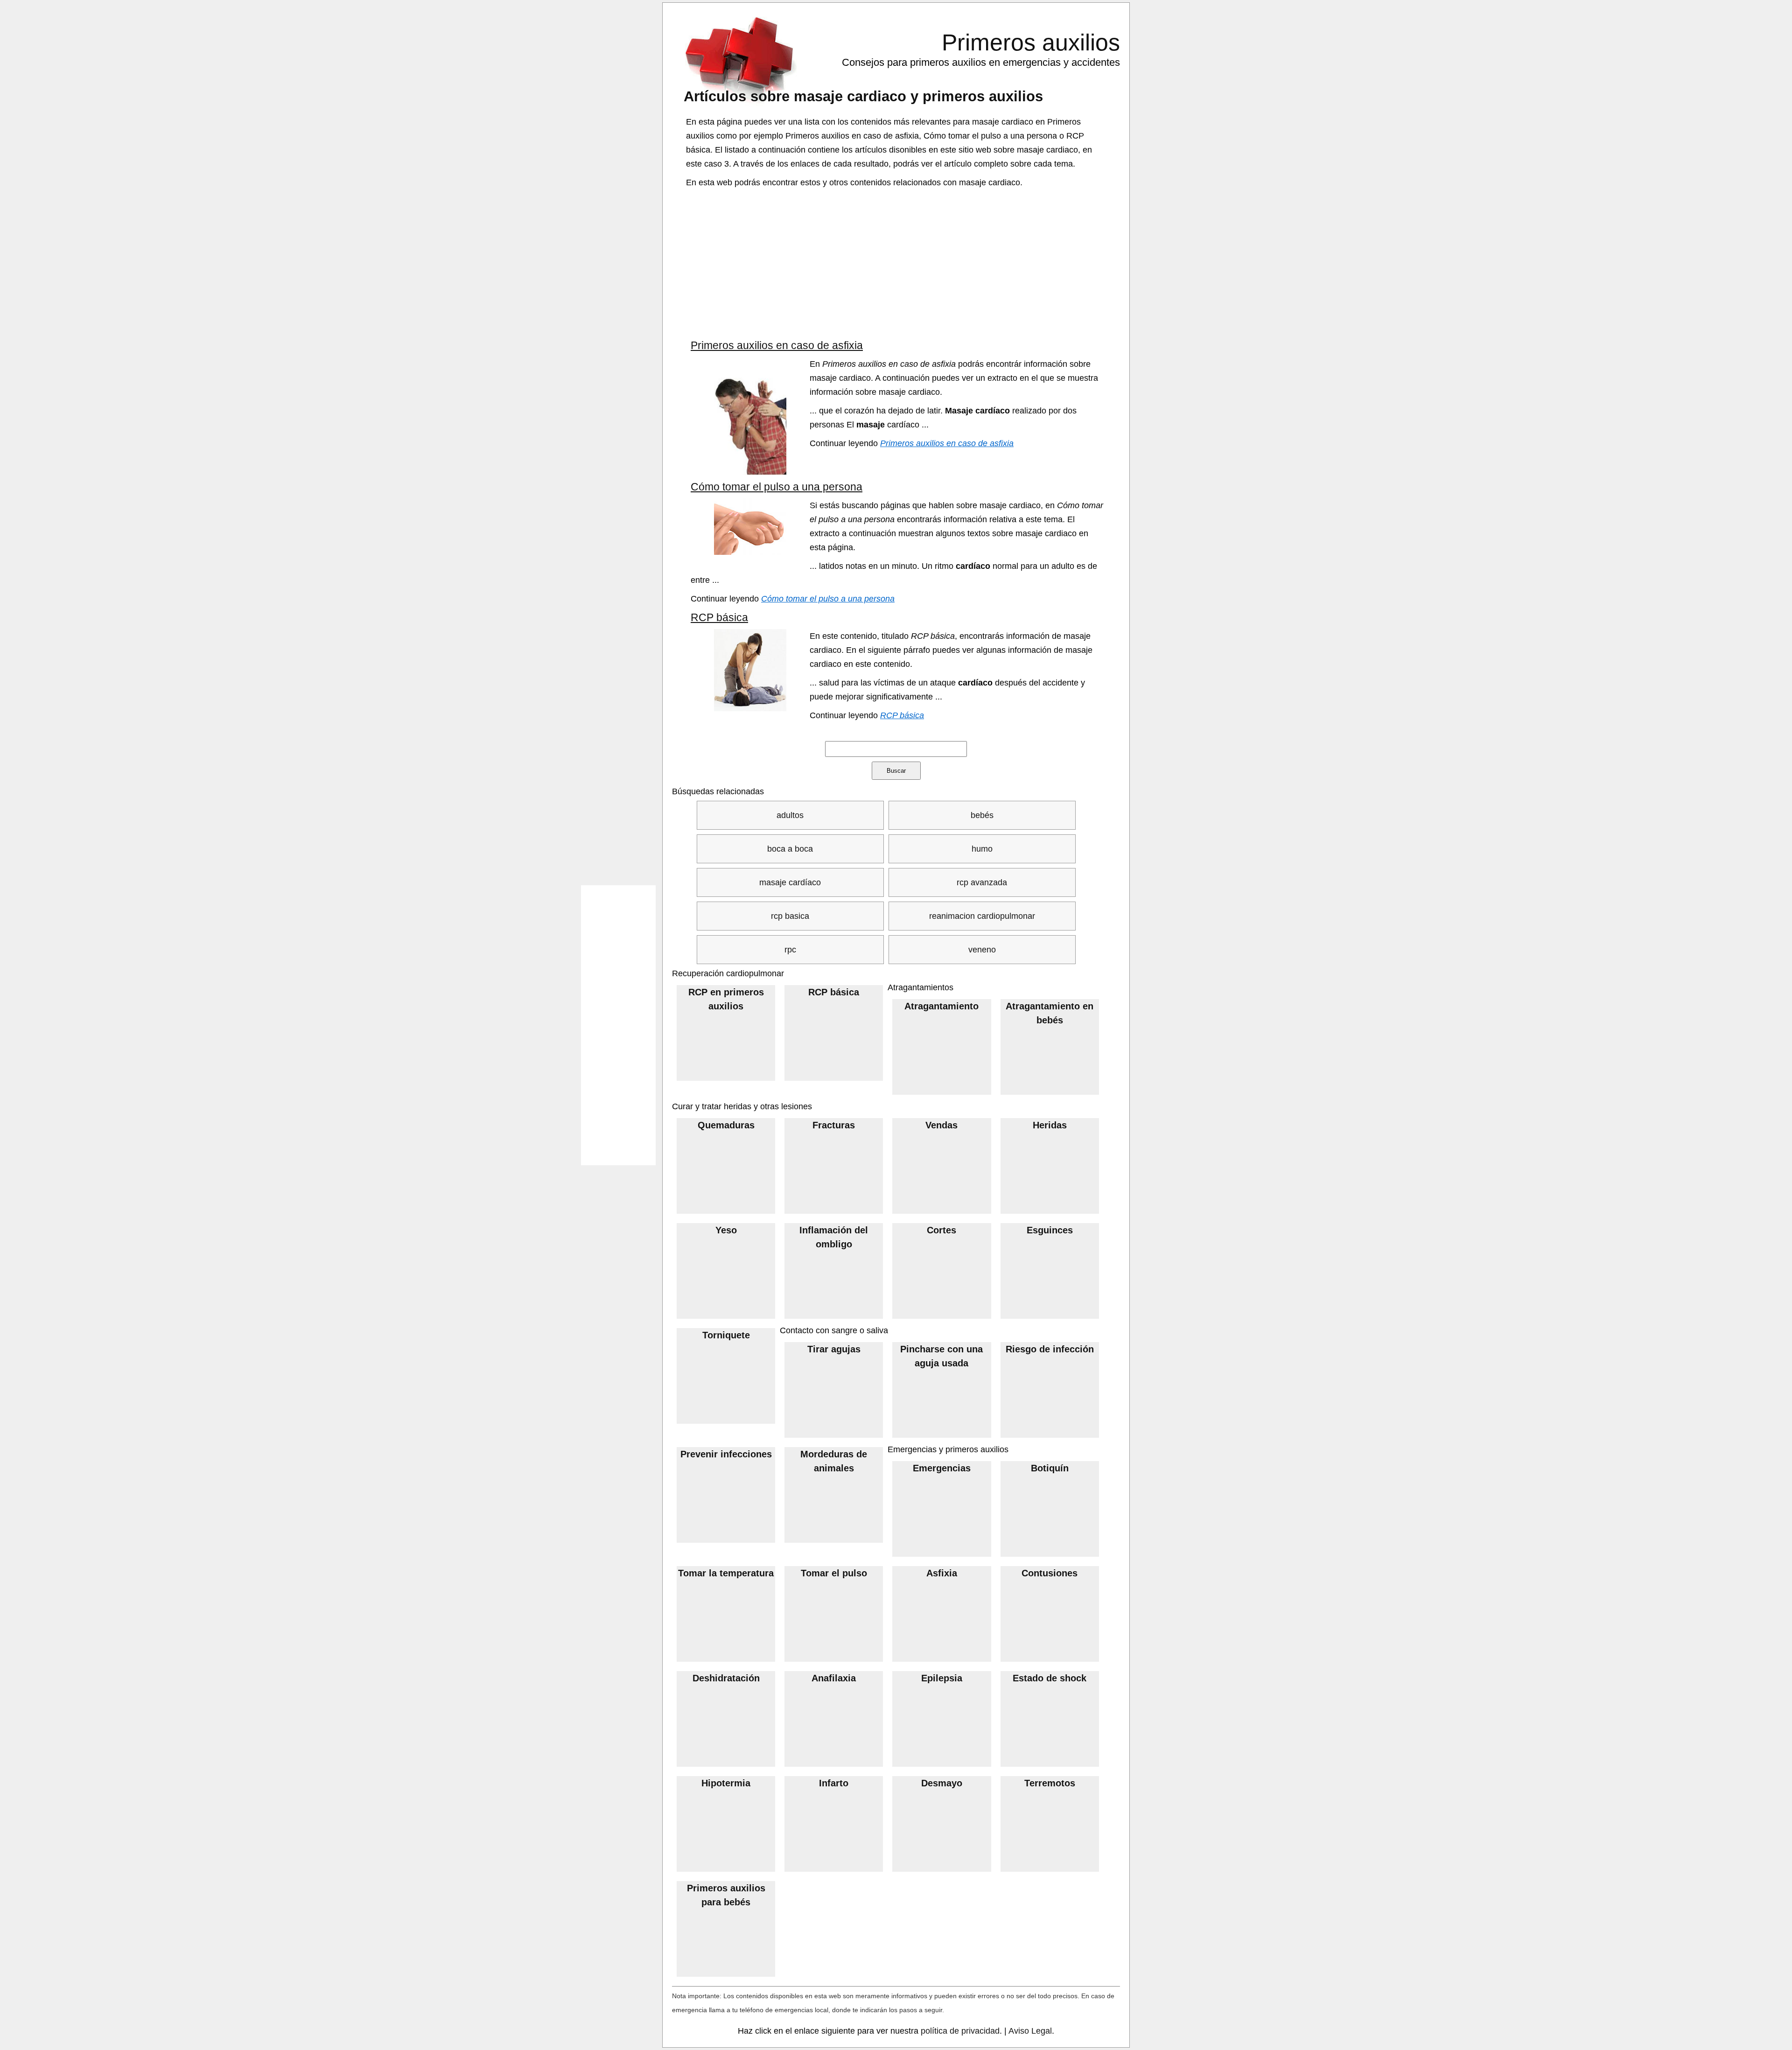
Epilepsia (942, 1678)
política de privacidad (960, 2031)
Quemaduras (726, 1125)
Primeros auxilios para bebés (726, 1895)
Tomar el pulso (834, 1573)
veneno (982, 950)
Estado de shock (1050, 1678)
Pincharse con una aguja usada (941, 1356)
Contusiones (1050, 1573)
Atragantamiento (941, 1006)
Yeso (726, 1230)
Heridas (1050, 1125)
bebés (982, 815)
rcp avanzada (982, 882)
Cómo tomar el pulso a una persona (777, 487)
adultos (790, 815)
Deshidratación (726, 1678)
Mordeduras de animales (834, 1461)
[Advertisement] (897, 264)
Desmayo (942, 1783)
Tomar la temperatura (726, 1573)
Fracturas (834, 1125)
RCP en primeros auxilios (726, 999)
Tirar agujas (834, 1349)
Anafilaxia (834, 1678)
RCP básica (719, 617)
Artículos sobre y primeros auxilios (863, 96)
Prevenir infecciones (726, 1454)
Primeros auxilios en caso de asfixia (777, 345)
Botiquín (1050, 1468)
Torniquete (726, 1335)
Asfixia (942, 1573)
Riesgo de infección (1050, 1349)
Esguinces (1050, 1230)
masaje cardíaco (790, 882)
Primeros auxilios (1031, 42)
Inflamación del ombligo (834, 1237)
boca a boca (790, 849)
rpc (790, 950)
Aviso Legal (1030, 2031)
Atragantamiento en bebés (1050, 1013)
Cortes (941, 1230)
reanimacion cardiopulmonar (982, 916)
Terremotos (1050, 1783)
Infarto (834, 1783)
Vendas (941, 1125)
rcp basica (790, 916)
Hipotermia (726, 1783)
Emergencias (942, 1468)
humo (982, 849)
